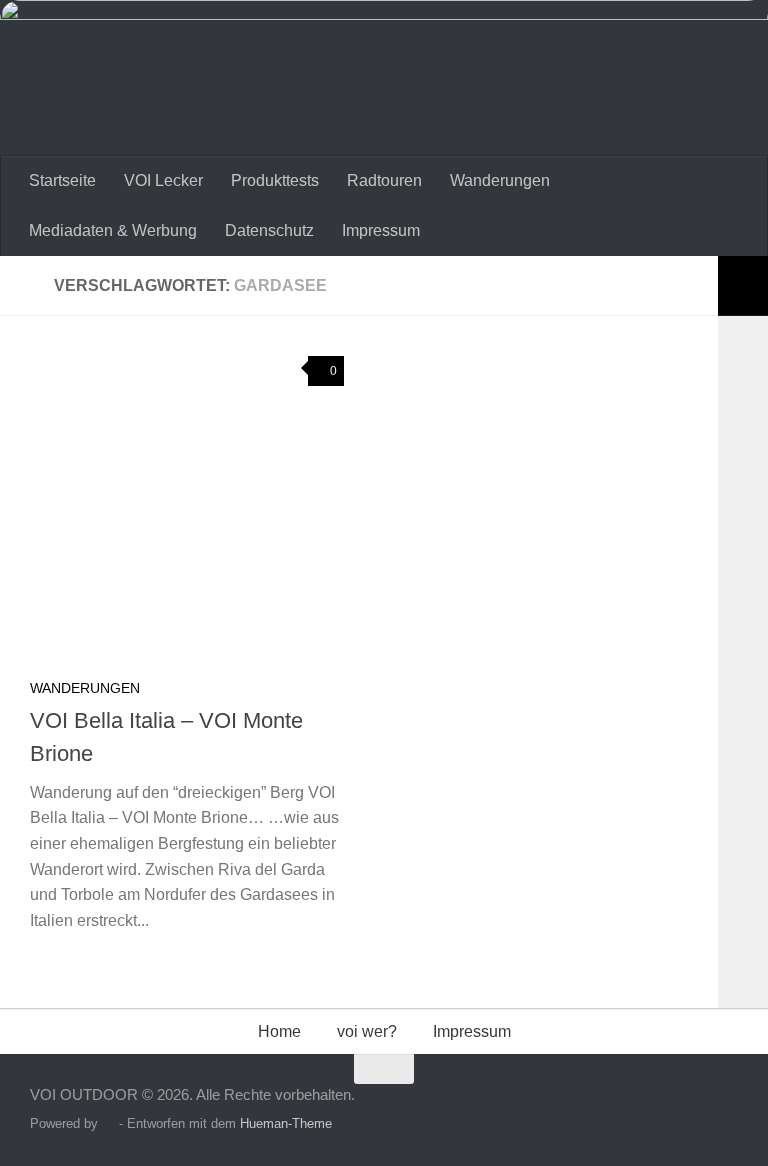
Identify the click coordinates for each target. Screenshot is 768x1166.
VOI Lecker (163, 180)
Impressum (381, 230)
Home (279, 1031)
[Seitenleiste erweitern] (743, 286)
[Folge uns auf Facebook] (686, 1108)
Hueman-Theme (286, 1123)
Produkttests (275, 180)
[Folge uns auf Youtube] (723, 1108)
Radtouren (384, 180)
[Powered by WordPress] (108, 1123)
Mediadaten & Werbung (113, 230)
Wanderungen (500, 180)
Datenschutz (269, 230)
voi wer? (367, 1031)
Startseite (62, 180)
